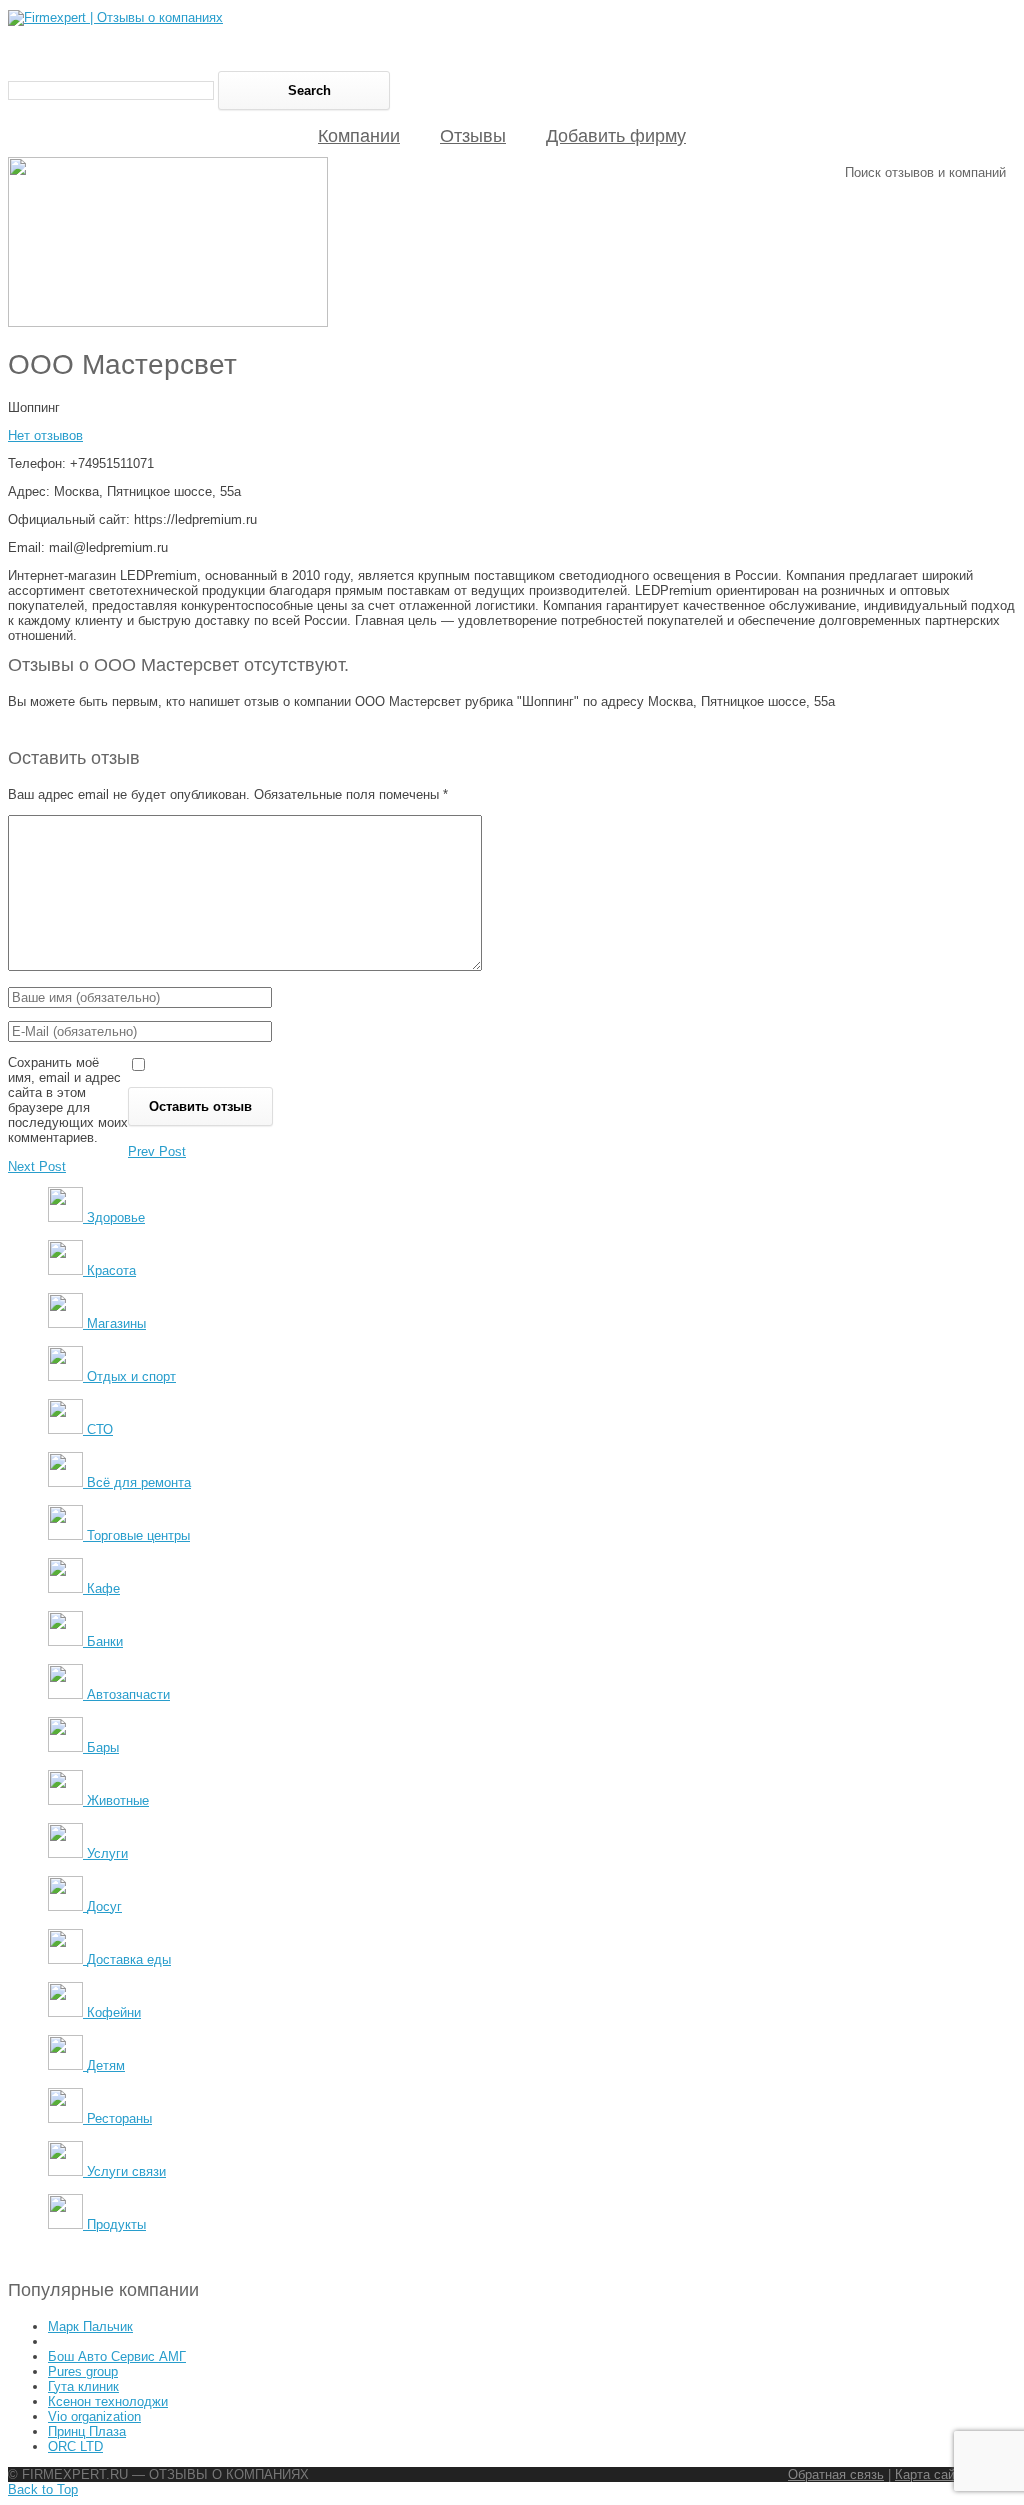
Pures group (83, 2371)
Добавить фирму (616, 136)
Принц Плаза (87, 2431)
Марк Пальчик (90, 2326)
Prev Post (157, 1151)
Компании (359, 136)
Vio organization (94, 2416)
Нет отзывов (45, 435)
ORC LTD (75, 2446)
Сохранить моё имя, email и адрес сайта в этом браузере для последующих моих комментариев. (68, 1100)
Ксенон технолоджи (108, 2401)
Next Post (37, 1166)
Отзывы (473, 136)
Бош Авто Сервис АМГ (117, 2356)
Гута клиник (83, 2386)
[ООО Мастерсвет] (168, 322)
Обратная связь (836, 2474)
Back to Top (43, 2489)
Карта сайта (931, 2474)
